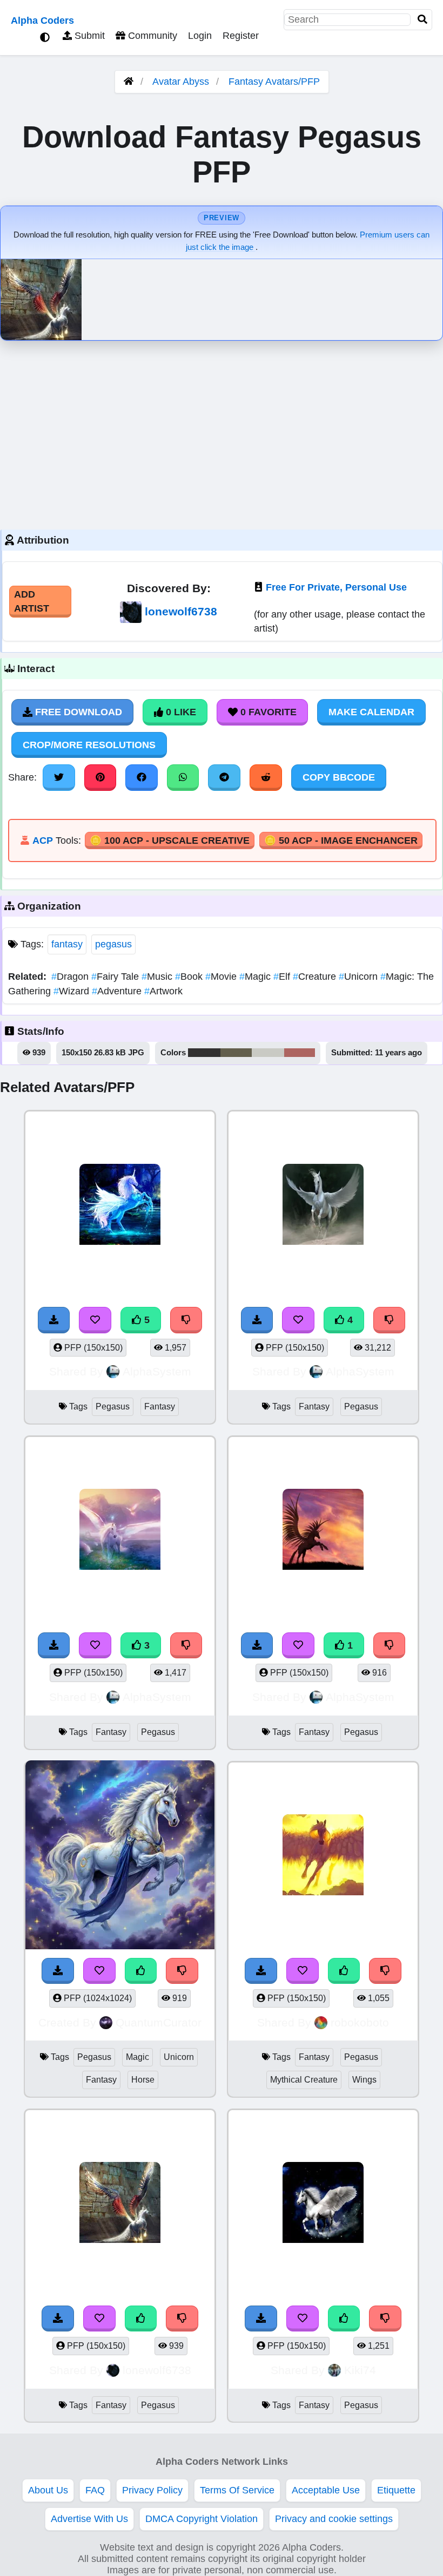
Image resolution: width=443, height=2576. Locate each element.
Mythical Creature (304, 2080)
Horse (143, 2080)
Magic (256, 977)
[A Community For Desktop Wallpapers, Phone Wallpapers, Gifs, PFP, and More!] (129, 82)
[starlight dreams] (323, 2204)
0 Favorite (267, 712)
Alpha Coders (42, 21)
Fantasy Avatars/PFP (274, 82)
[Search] (422, 20)
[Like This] (141, 2319)
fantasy (67, 944)
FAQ (95, 2490)
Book (190, 977)
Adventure (118, 991)
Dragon (71, 977)
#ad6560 (300, 1053)
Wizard (73, 991)
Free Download (77, 712)
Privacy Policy (152, 2490)
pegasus (113, 944)
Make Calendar (371, 712)
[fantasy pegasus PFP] (120, 1531)
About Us (48, 2490)
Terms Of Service (237, 2490)
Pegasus (113, 1406)
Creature (316, 977)
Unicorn (360, 977)
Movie (222, 977)
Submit (88, 36)
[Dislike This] (186, 1645)
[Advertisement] (222, 432)
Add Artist (32, 601)
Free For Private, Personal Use (336, 587)
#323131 (204, 1053)
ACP (43, 840)
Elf (283, 977)
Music (158, 977)
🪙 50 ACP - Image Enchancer (341, 840)
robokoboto (360, 2022)
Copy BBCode (339, 777)
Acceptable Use (326, 2490)
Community (151, 36)
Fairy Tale (116, 977)
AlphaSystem (157, 1371)
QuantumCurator (159, 2022)
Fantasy (160, 1406)
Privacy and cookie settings (334, 2519)
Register (241, 36)
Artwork (163, 991)
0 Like (180, 712)
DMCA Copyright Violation (202, 2519)
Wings (364, 2080)
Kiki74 (360, 2370)
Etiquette (396, 2490)
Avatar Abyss (181, 82)
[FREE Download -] (54, 1645)
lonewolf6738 (181, 611)
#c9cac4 (268, 1053)
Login (200, 36)
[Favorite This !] (95, 1645)
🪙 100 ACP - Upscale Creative (170, 840)
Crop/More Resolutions (89, 745)
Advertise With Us (89, 2519)
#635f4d (236, 1053)
